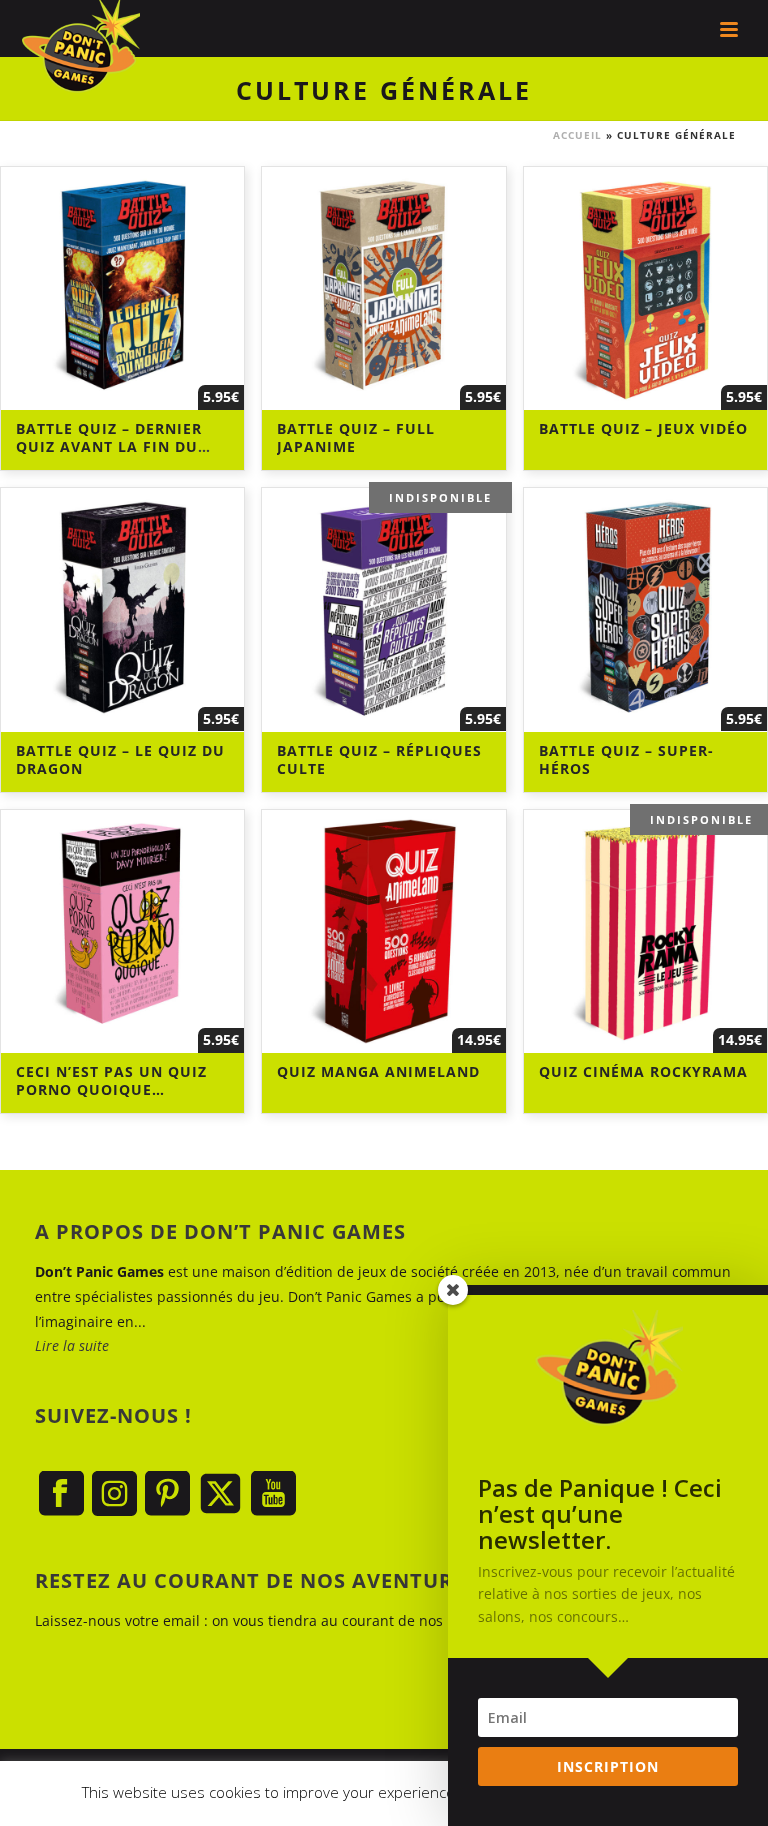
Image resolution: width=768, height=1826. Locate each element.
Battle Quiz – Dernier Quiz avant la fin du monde (109, 446)
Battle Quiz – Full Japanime (356, 437)
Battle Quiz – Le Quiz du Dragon (120, 759)
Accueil (577, 135)
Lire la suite (72, 1345)
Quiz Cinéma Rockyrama (643, 1071)
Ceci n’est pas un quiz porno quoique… (111, 1080)
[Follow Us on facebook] (61, 1494)
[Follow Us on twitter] (220, 1494)
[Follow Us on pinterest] (167, 1494)
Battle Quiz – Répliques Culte (379, 759)
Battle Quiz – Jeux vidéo (643, 428)
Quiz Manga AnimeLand (378, 1071)
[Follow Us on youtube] (273, 1494)
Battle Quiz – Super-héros (626, 759)
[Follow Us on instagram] (114, 1494)
